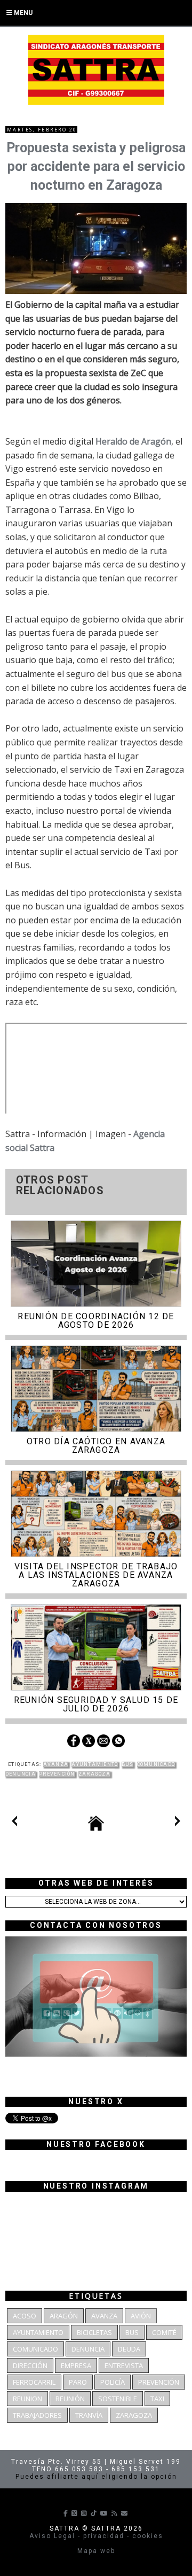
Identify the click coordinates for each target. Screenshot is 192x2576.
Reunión (70, 2399)
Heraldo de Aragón (133, 441)
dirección (30, 2365)
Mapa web (96, 2551)
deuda (129, 2349)
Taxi (157, 2399)
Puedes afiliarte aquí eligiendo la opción (96, 2477)
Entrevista (124, 2365)
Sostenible (118, 2399)
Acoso (25, 2316)
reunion (27, 2399)
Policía (113, 2382)
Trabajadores (37, 2415)
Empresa (76, 2365)
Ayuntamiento (95, 1764)
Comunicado (156, 1764)
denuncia (21, 1774)
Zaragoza (94, 1774)
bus (128, 1764)
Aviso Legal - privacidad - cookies (96, 2536)
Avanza (56, 1764)
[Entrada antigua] (178, 1823)
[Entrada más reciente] (14, 1823)
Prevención (57, 1774)
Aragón (64, 2316)
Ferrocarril (34, 2382)
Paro (78, 2382)
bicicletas (94, 2332)
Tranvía (89, 2415)
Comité (164, 2332)
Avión (141, 2316)
